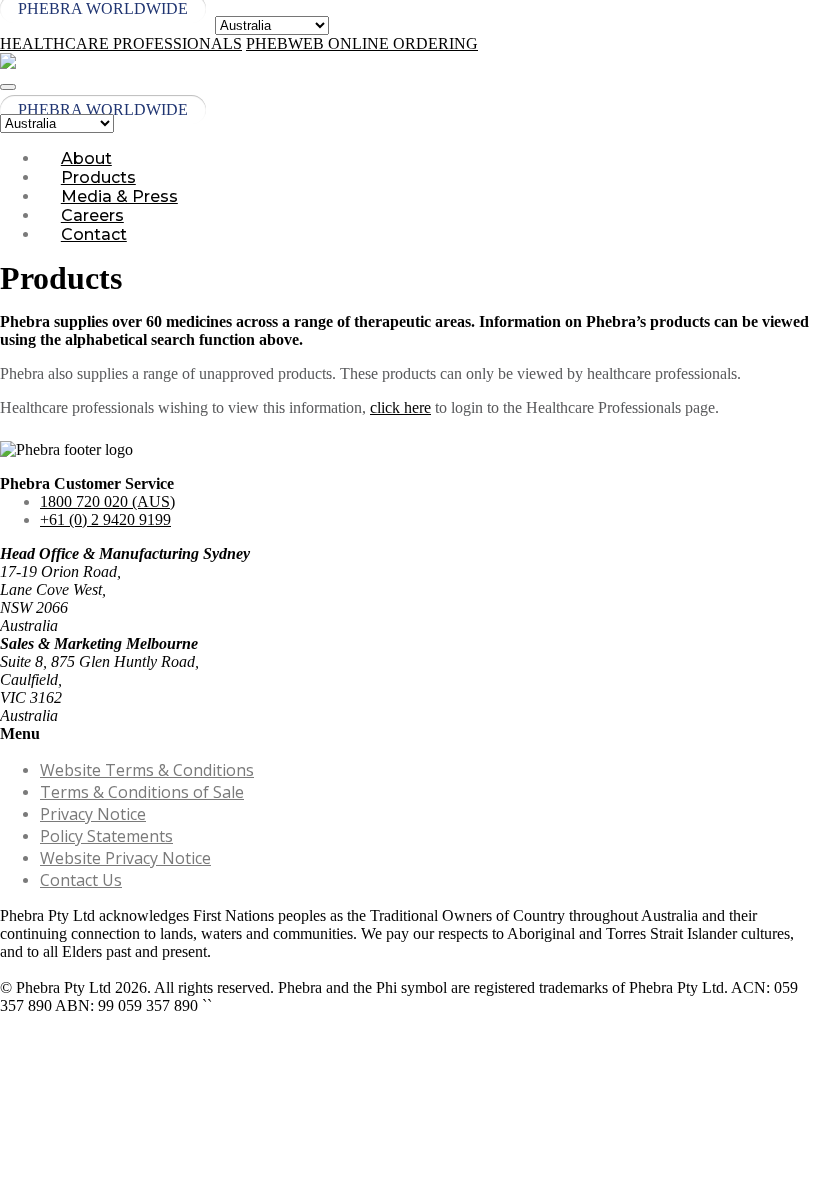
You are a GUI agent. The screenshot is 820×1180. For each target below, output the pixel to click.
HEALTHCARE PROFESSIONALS (121, 43)
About (86, 158)
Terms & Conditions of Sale (142, 792)
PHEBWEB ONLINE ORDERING (362, 43)
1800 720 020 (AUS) (107, 501)
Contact (94, 234)
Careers (92, 215)
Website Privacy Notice (125, 858)
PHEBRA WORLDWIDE (103, 109)
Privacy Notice (93, 814)
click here (400, 407)
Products (98, 177)
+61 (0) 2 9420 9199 (105, 519)
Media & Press (119, 196)
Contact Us (81, 880)
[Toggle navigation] (8, 87)
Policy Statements (106, 836)
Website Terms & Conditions (147, 770)
